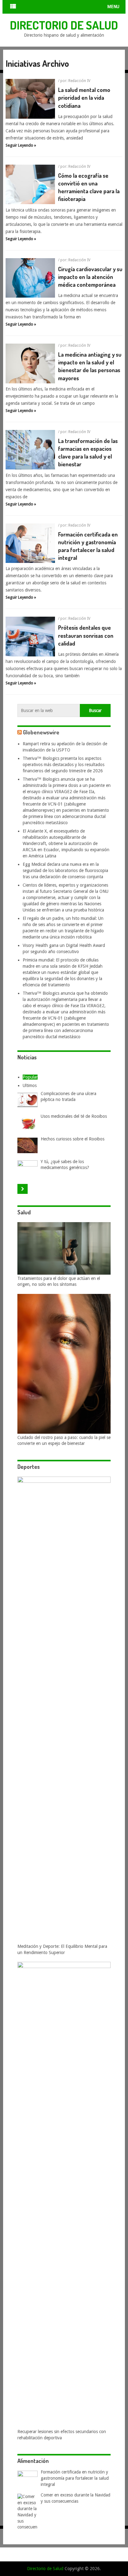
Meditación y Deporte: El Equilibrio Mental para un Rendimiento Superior (62, 1949)
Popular (30, 1077)
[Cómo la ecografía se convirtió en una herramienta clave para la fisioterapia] (30, 185)
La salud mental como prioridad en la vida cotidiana (84, 98)
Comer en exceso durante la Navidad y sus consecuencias (75, 2498)
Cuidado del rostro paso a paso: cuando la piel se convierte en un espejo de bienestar (64, 1441)
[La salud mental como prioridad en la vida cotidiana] (30, 99)
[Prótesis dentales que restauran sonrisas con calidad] (30, 637)
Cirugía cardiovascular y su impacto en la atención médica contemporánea (90, 277)
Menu (113, 7)
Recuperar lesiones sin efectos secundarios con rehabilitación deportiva (62, 2435)
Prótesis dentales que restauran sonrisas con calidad (86, 635)
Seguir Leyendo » (21, 145)
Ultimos (30, 1085)
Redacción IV (79, 81)
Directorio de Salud (64, 25)
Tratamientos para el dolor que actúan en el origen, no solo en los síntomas (59, 1281)
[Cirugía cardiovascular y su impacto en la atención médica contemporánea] (30, 278)
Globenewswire (41, 732)
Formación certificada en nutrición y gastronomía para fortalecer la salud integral (75, 2478)
